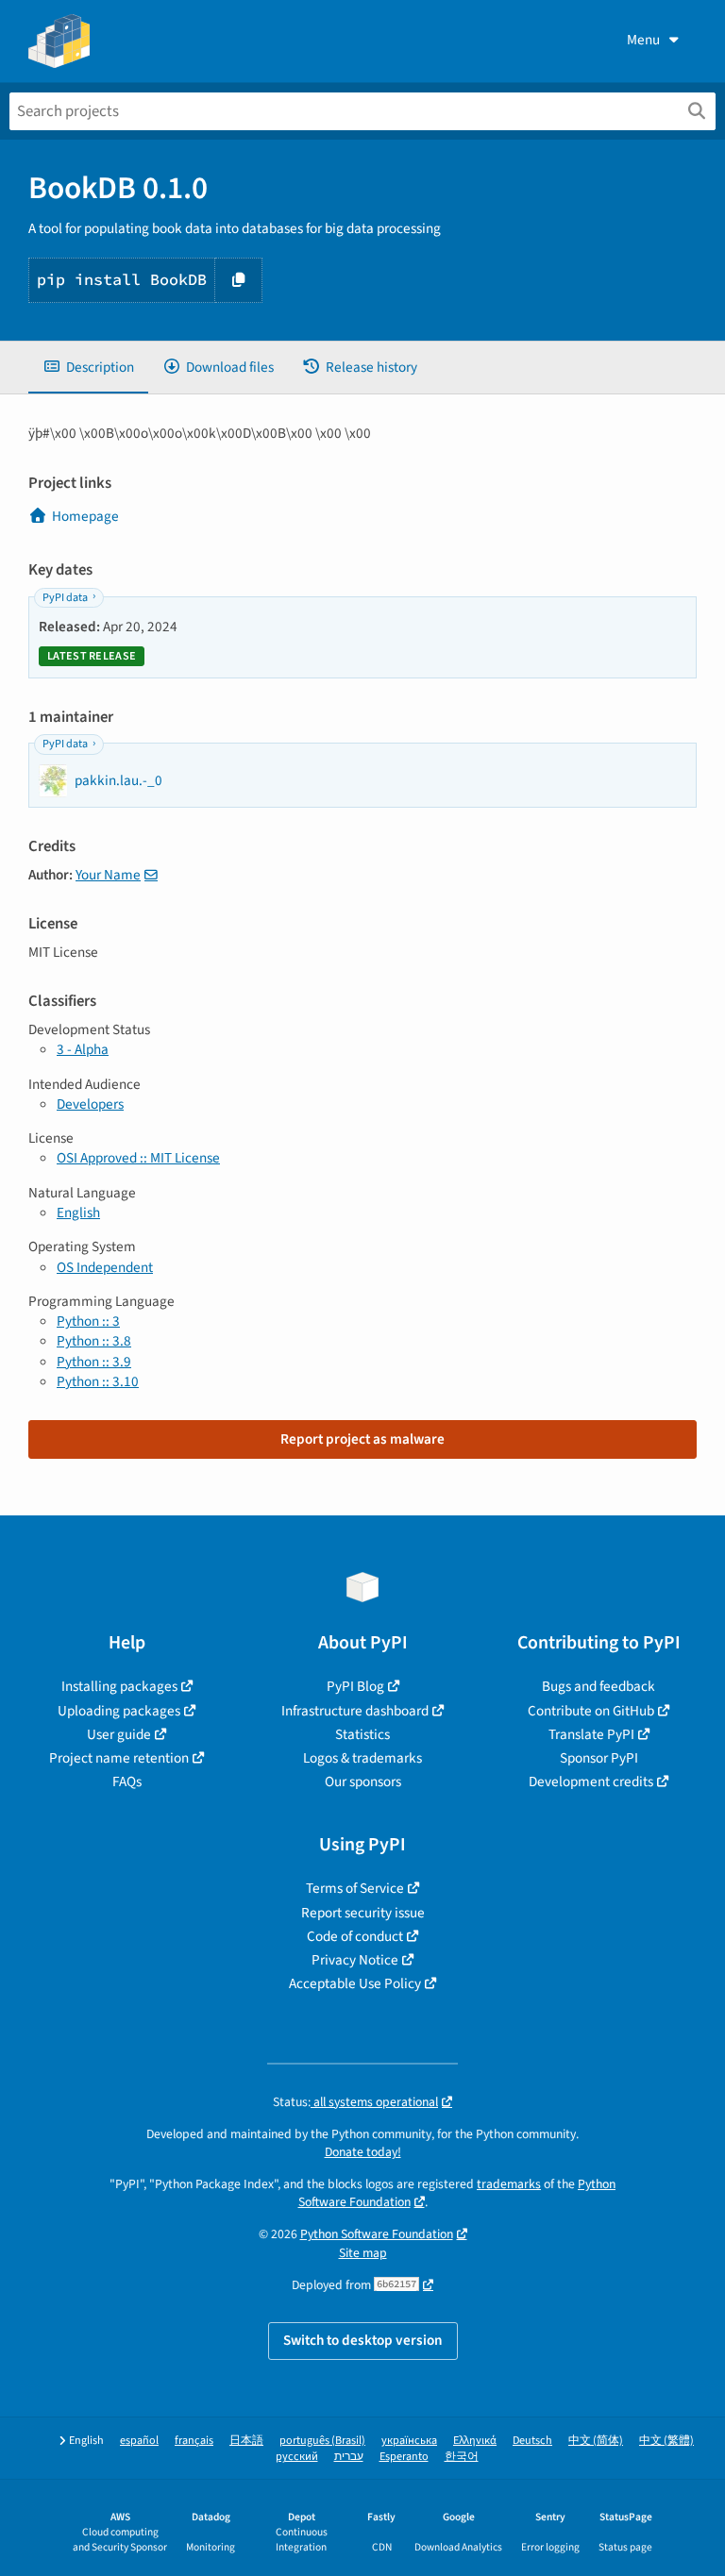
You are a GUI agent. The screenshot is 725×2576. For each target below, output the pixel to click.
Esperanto (404, 2457)
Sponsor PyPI (599, 1758)
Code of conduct (355, 1936)
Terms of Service (355, 1888)
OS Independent (105, 1267)
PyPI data (65, 598)
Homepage (85, 516)
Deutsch (532, 2441)
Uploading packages (119, 1711)
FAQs (127, 1781)
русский (297, 2457)
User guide (119, 1734)
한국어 (462, 2457)
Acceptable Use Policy (355, 1983)
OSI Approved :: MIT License (138, 1158)
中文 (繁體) (666, 2441)
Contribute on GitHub (591, 1711)
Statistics (362, 1734)
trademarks (509, 2184)
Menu (643, 40)
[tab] (88, 368)
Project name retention (119, 1758)
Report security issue (363, 1913)
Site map (363, 2253)
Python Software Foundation (377, 2234)
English (78, 1213)
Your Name (108, 875)
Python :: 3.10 (98, 1381)
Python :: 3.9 (94, 1362)
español (139, 2441)
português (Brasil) (322, 2441)
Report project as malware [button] (362, 1439)
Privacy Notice (355, 1960)
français (194, 2441)
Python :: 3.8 (94, 1341)
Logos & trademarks (362, 1758)
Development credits (591, 1781)
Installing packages (119, 1686)
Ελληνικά (475, 2441)
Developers (90, 1104)
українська (409, 2441)
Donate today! (363, 2152)
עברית (349, 2457)
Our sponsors (363, 1781)
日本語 (246, 2441)
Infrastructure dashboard (355, 1711)
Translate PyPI (591, 1734)
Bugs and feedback (599, 1686)
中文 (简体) (596, 2441)
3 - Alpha (83, 1049)
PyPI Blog (355, 1686)
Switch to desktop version (363, 2340)
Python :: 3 (88, 1321)
